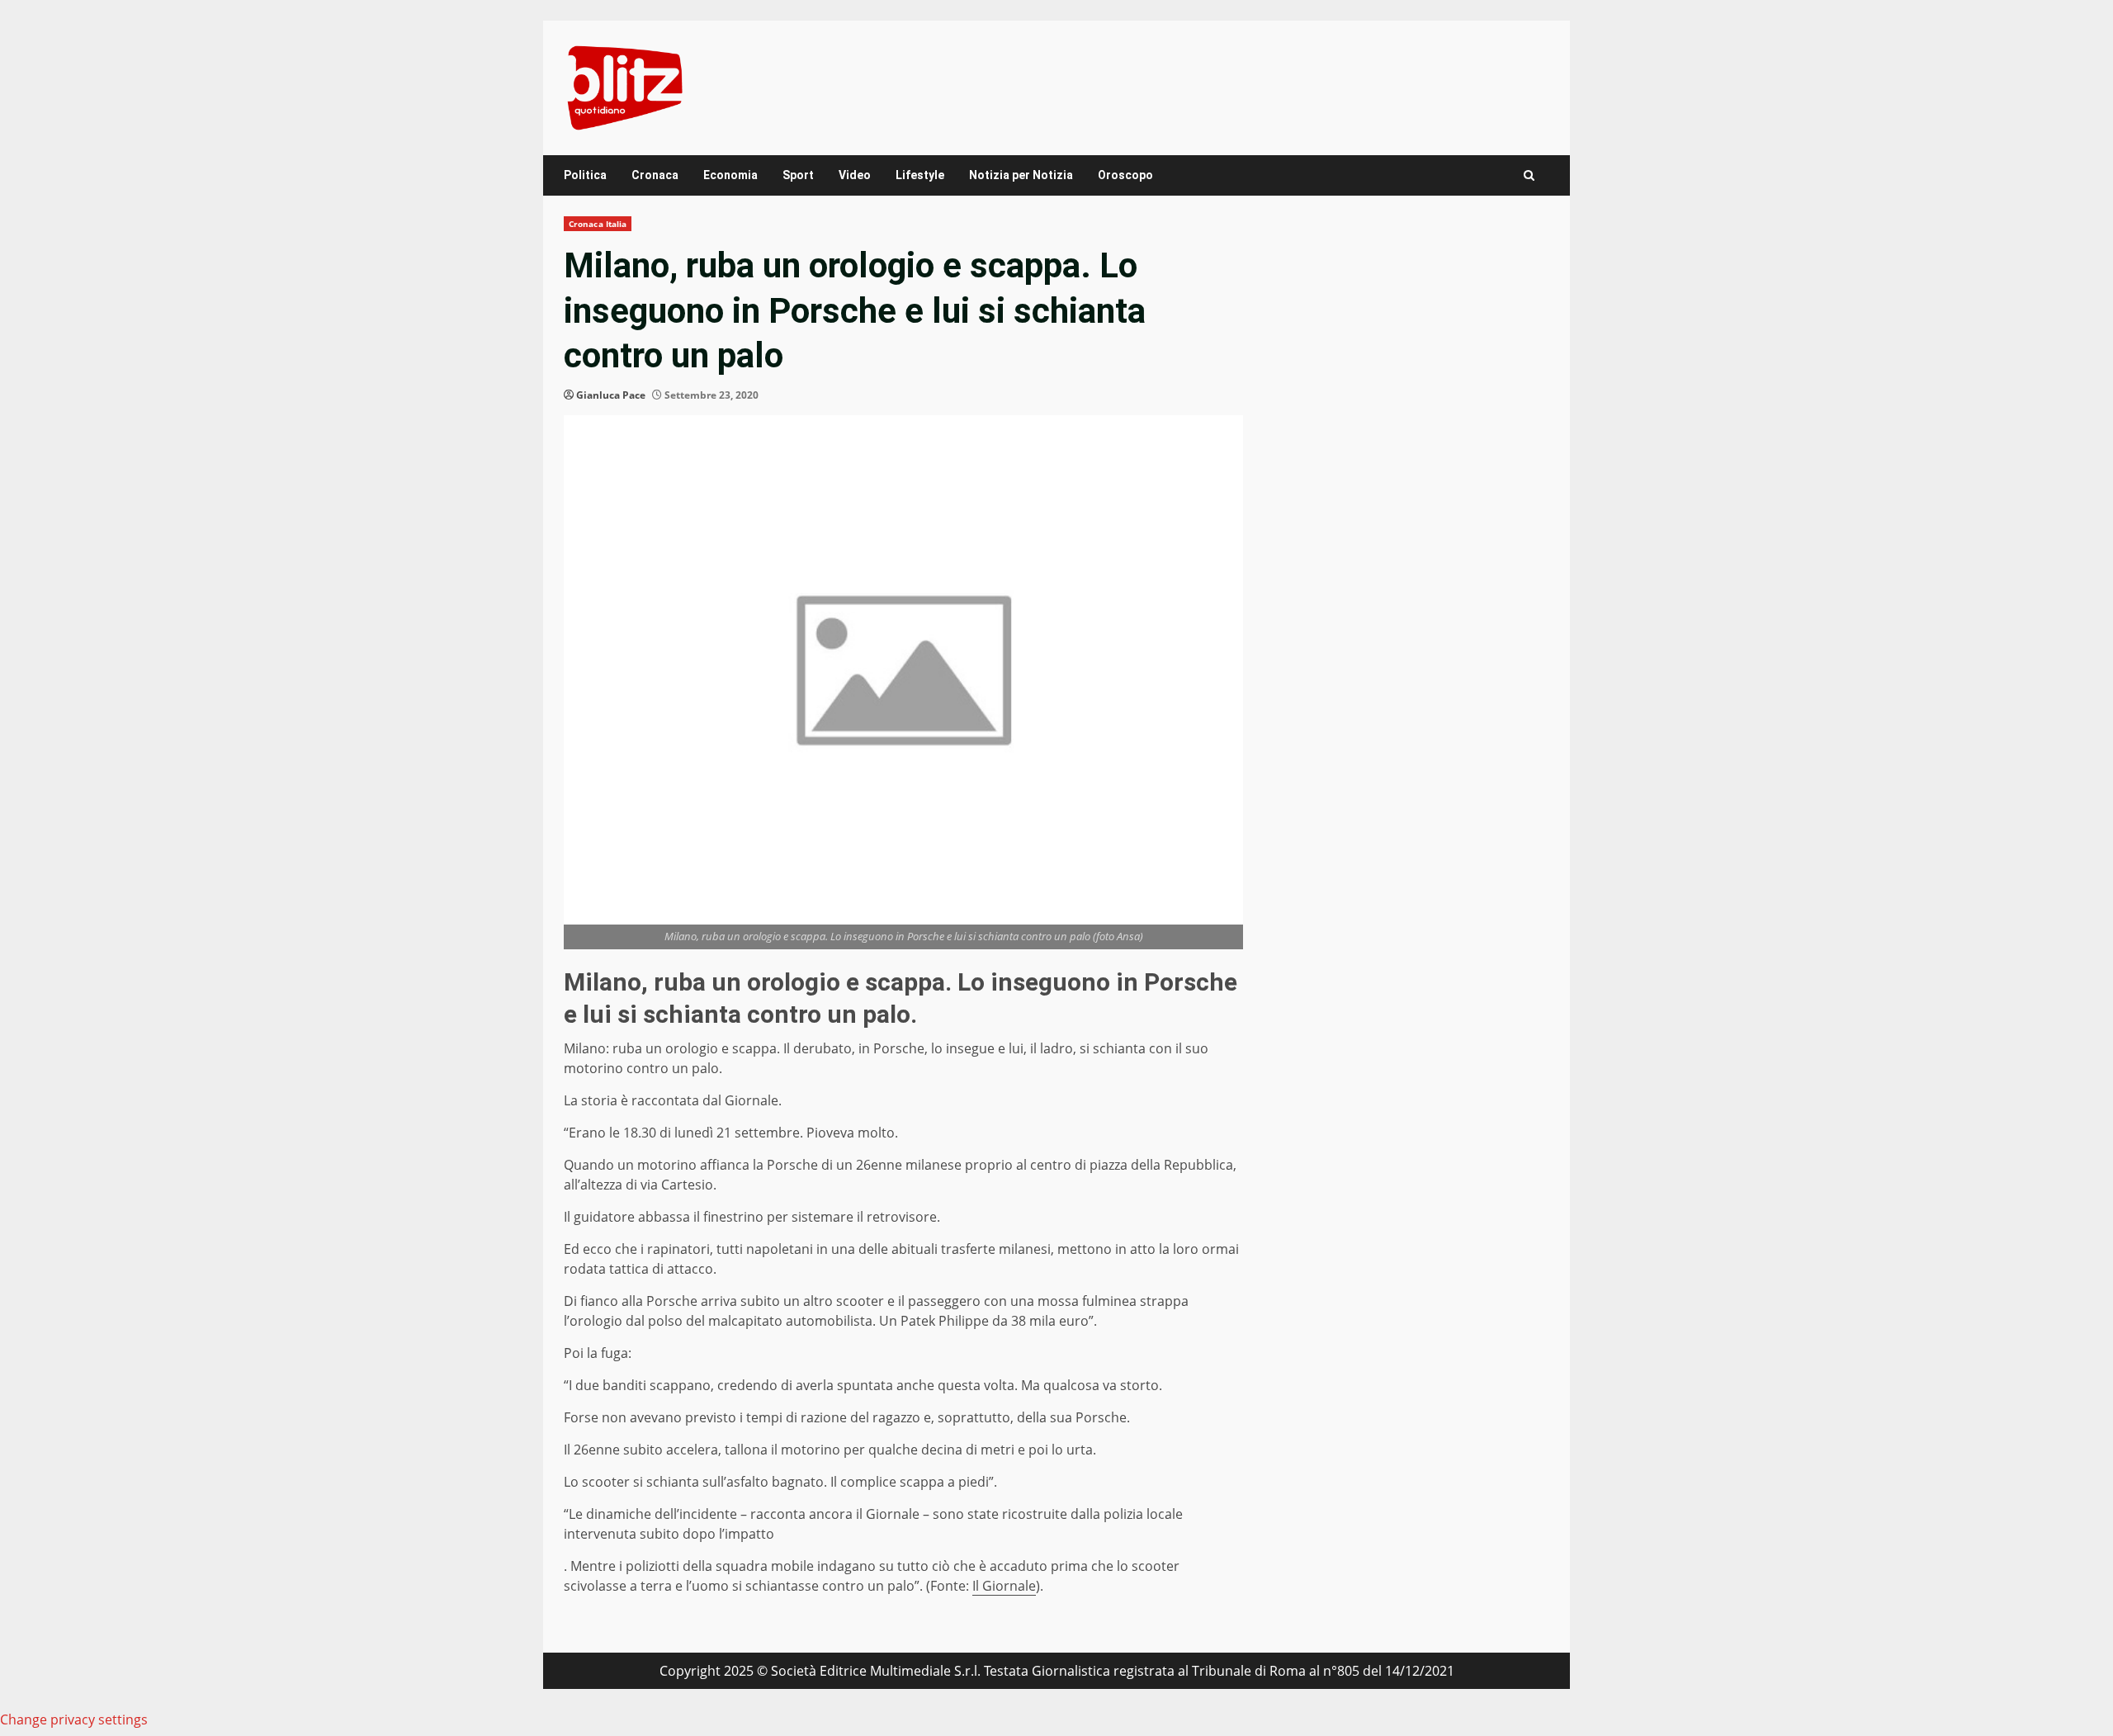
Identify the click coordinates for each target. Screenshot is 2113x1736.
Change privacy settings (74, 1719)
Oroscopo (1125, 175)
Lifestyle (920, 175)
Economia (730, 175)
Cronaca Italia (598, 224)
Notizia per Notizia (1021, 175)
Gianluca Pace (611, 395)
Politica (585, 175)
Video (855, 175)
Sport (798, 175)
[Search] (1529, 175)
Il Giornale (1004, 1586)
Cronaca (655, 175)
